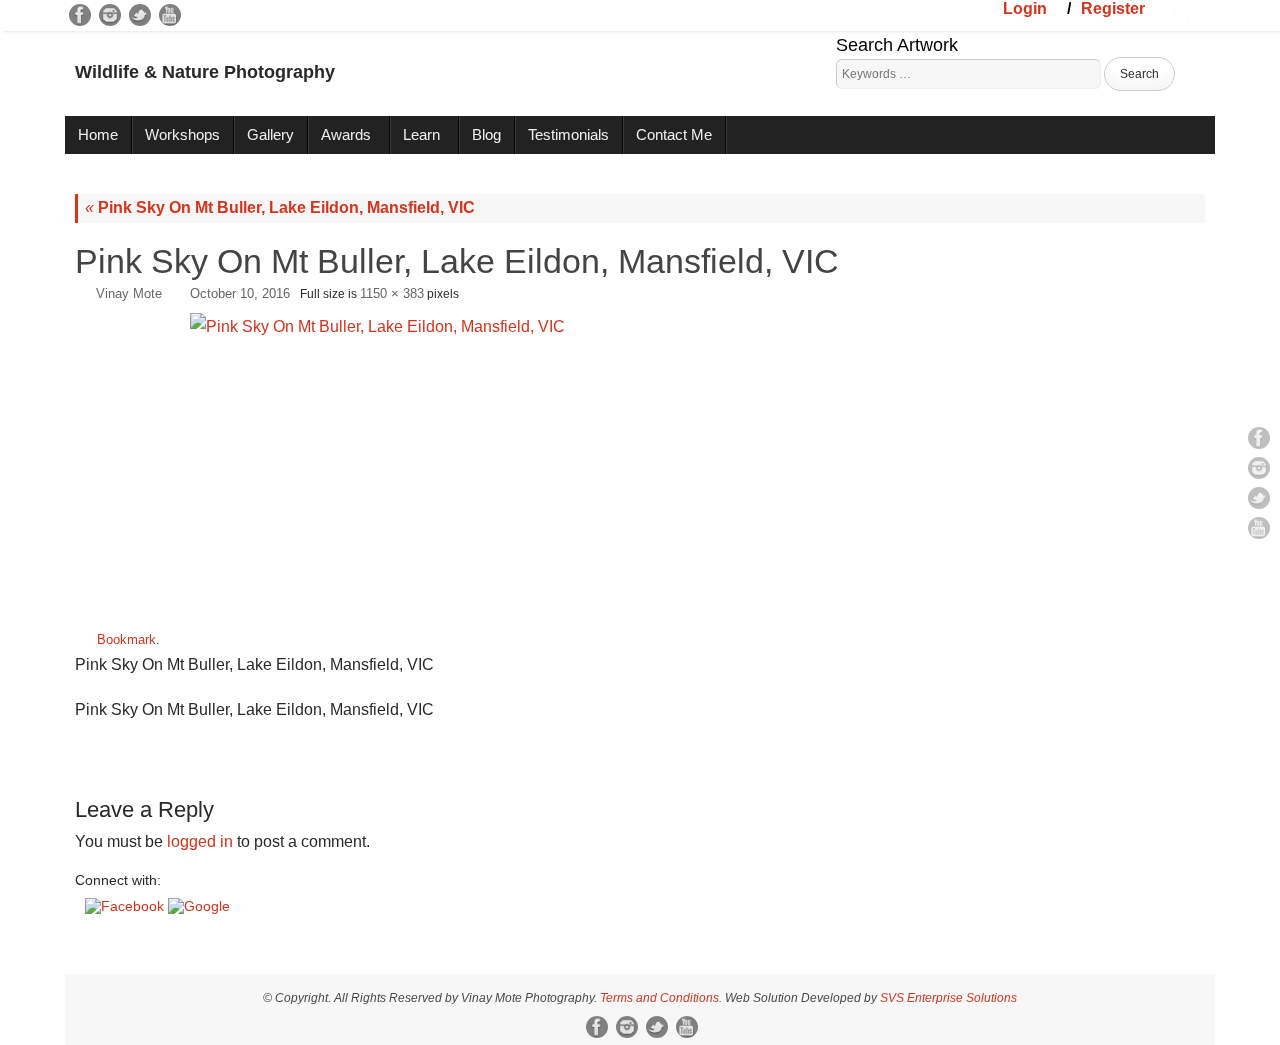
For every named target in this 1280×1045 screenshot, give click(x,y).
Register (1113, 8)
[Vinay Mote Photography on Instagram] (110, 15)
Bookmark (126, 639)
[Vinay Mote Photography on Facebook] (80, 15)
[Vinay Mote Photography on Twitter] (140, 15)
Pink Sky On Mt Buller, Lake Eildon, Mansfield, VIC (280, 207)
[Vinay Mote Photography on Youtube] (170, 15)
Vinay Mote (129, 293)
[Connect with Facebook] (126, 906)
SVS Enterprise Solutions (948, 998)
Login (1025, 8)
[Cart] (1180, 13)
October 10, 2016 (240, 293)
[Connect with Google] (199, 906)
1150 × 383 (392, 293)
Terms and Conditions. (661, 998)
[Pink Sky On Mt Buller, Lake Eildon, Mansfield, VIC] (640, 463)
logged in (200, 841)
